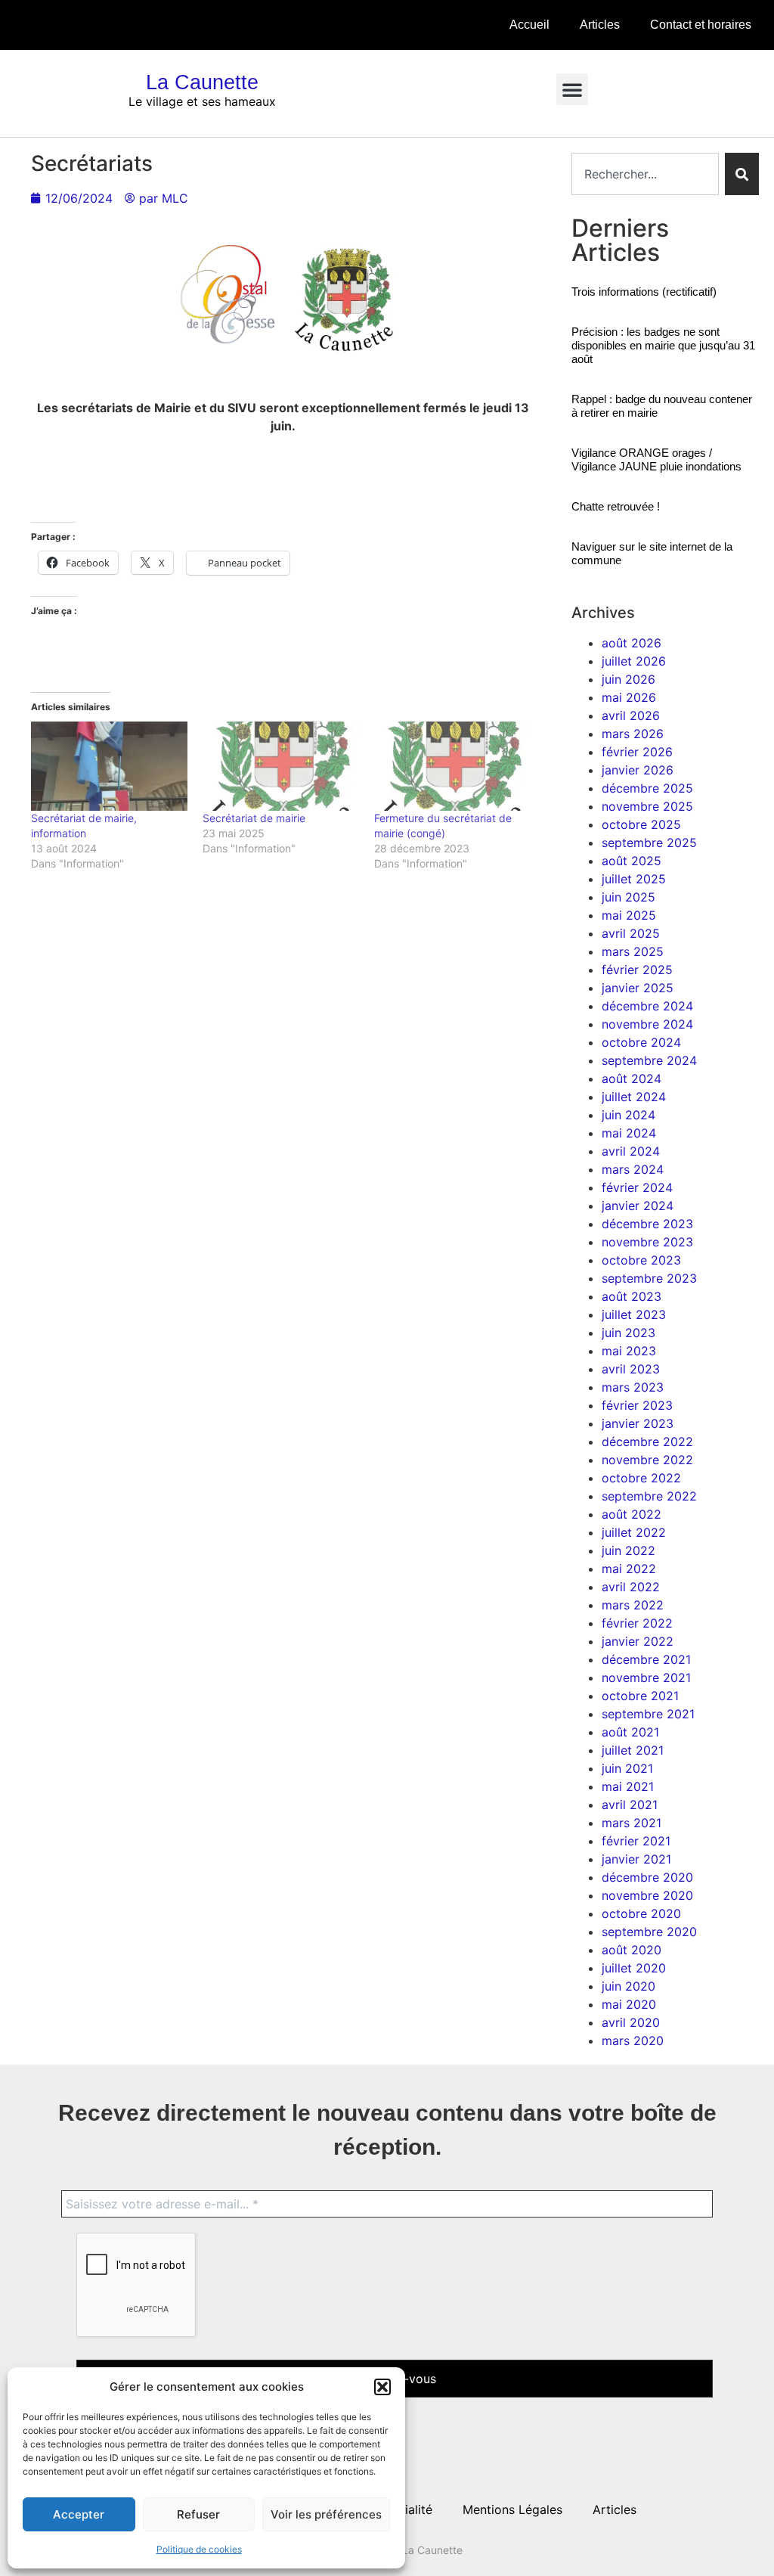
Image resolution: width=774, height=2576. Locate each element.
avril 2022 (631, 1587)
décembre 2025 (647, 788)
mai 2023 (629, 1351)
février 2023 (637, 1405)
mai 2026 (629, 697)
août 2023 (632, 1296)
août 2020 (632, 1950)
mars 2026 (633, 734)
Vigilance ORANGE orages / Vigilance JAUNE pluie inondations (656, 459)
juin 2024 (628, 1115)
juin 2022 (628, 1550)
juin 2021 (627, 1768)
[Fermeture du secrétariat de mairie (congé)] (452, 766)
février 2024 (637, 1187)
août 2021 (630, 1732)
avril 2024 (631, 1151)
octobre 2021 (640, 1696)
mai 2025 (629, 915)
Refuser (198, 2514)
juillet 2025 (634, 879)
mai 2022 (629, 1569)
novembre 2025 (647, 806)
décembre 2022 (647, 1442)
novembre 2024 (647, 1024)
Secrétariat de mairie (254, 818)
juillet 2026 (634, 661)
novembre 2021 (646, 1678)
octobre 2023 (641, 1260)
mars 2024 (633, 1169)
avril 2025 (631, 933)
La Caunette (202, 82)
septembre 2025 (649, 843)
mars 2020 (633, 2041)
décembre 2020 (647, 1877)
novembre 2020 (647, 1895)
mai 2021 (628, 1786)
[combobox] (645, 174)
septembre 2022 (649, 1496)
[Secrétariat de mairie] (281, 766)
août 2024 (632, 1079)
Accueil (529, 25)
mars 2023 (633, 1387)
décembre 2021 (646, 1659)
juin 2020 (628, 1986)
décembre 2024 (647, 1006)
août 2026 (632, 643)
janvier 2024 (638, 1206)
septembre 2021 (648, 1714)
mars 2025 (633, 951)
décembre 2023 (647, 1224)
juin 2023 (628, 1333)
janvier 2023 (638, 1423)
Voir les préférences (326, 2514)
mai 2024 (629, 1133)
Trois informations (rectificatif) (644, 292)
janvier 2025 (638, 988)
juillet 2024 (634, 1097)
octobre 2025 (641, 824)
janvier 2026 (638, 770)
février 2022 (637, 1623)
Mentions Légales (512, 2509)
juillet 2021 (633, 1750)
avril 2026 (631, 715)
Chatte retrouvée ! (616, 506)
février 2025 (637, 970)
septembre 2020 (649, 1932)
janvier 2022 (638, 1641)
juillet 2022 (634, 1532)
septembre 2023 (649, 1278)
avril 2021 (630, 1805)
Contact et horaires (701, 25)
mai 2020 (629, 2004)
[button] (382, 2387)
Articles (600, 25)
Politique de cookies (199, 2549)
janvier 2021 (636, 1859)
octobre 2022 (641, 1478)
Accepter (79, 2514)
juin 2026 (628, 679)
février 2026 (637, 752)
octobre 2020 (641, 1913)
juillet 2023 (634, 1314)
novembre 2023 (647, 1242)
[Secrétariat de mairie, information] (109, 766)
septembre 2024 (649, 1060)
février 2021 (636, 1841)
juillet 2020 (634, 1968)
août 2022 (632, 1514)
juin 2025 (628, 897)
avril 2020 (631, 2022)
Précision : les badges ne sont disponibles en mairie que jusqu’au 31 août (663, 345)
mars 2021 (632, 1823)
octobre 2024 (641, 1042)
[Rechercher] (742, 174)
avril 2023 (631, 1369)
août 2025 (632, 861)
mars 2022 (633, 1605)
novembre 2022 (647, 1460)
